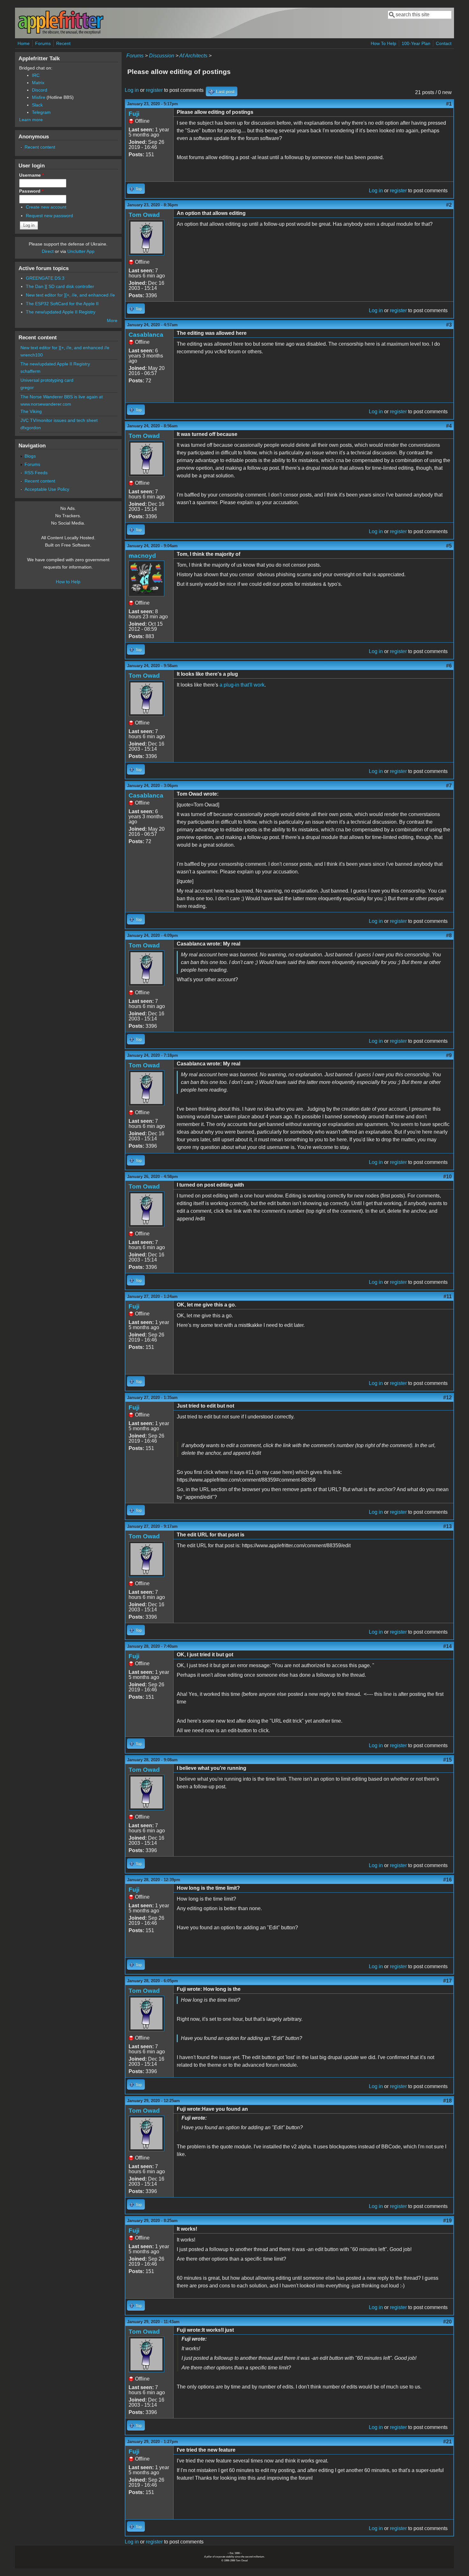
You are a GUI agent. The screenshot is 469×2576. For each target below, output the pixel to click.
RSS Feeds (36, 473)
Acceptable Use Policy (47, 489)
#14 (447, 1646)
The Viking (31, 411)
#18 (447, 2101)
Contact (444, 43)
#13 (447, 1526)
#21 (447, 2442)
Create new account (46, 207)
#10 (447, 1177)
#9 (449, 1055)
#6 (449, 666)
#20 (447, 2322)
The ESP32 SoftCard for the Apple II (62, 304)
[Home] (61, 33)
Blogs (30, 456)
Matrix (38, 83)
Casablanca (146, 335)
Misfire (39, 97)
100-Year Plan (416, 43)
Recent (63, 43)
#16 (447, 1880)
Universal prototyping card (47, 380)
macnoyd (142, 556)
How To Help (383, 43)
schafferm (30, 371)
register (154, 90)
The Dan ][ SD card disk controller (60, 286)
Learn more (31, 120)
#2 (449, 205)
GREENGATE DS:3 (45, 278)
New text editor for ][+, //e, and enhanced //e (70, 295)
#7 (449, 786)
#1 (449, 104)
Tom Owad (144, 215)
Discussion (162, 56)
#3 (449, 325)
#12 (447, 1398)
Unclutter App (81, 251)
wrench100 (32, 355)
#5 (449, 546)
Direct (48, 251)
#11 (448, 1296)
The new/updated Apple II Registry (61, 312)
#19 (447, 2221)
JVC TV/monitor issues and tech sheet (59, 420)
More (112, 320)
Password (31, 191)
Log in (132, 90)
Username (31, 175)
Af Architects (193, 56)
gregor (27, 387)
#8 (449, 935)
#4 (449, 426)
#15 (447, 1760)
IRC (36, 75)
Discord (40, 90)
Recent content (40, 147)
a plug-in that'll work (242, 685)
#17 (447, 1981)
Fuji (134, 114)
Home (24, 43)
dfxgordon (31, 428)
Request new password (49, 216)
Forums (43, 43)
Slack (37, 105)
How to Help (68, 582)
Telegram (41, 112)
